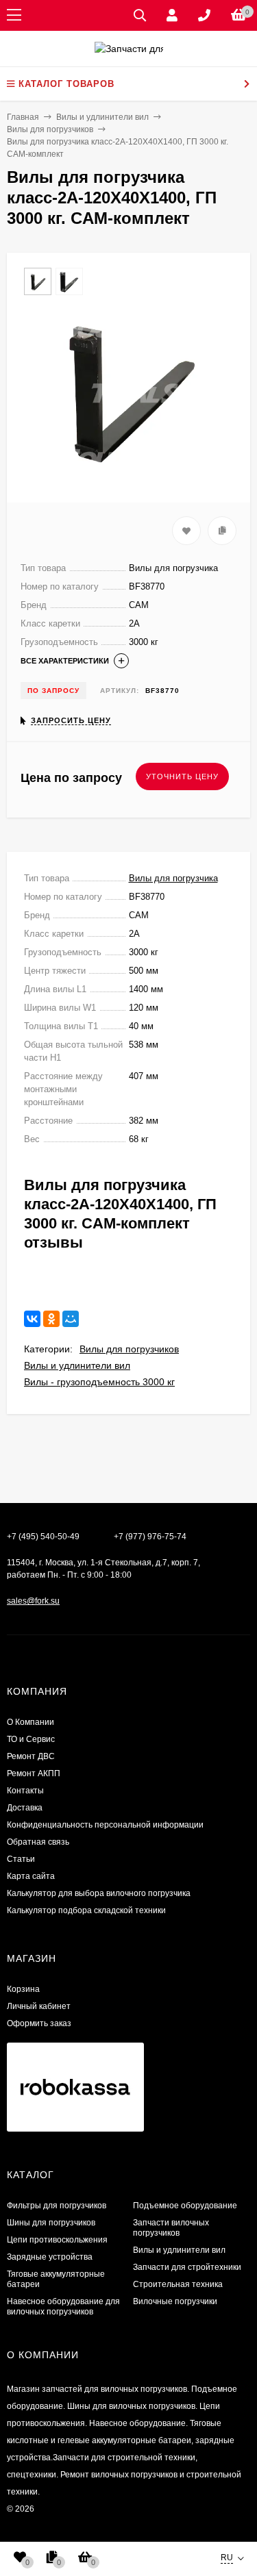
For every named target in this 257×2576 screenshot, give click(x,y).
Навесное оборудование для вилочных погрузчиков (63, 2307)
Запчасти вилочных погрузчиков (171, 2228)
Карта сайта (31, 1876)
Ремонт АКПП (34, 1773)
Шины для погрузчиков (51, 2223)
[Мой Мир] (71, 1319)
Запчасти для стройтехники (187, 2267)
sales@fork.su (33, 1601)
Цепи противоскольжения (57, 2240)
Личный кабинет (39, 2006)
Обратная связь (38, 1842)
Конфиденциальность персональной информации (105, 1825)
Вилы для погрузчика (173, 878)
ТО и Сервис (31, 1739)
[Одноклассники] (51, 1319)
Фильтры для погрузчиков (57, 2206)
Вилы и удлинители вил (77, 1365)
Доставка (25, 1808)
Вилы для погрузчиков (129, 1349)
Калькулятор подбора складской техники (86, 1910)
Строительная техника (178, 2284)
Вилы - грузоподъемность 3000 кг (99, 1382)
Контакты (25, 1791)
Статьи (21, 1859)
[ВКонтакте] (32, 1319)
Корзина (23, 1989)
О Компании (30, 1722)
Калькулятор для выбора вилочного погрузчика (99, 1893)
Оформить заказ (39, 2023)
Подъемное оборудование (185, 2206)
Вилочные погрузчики (175, 2301)
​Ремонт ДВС (31, 1756)
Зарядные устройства (50, 2257)
